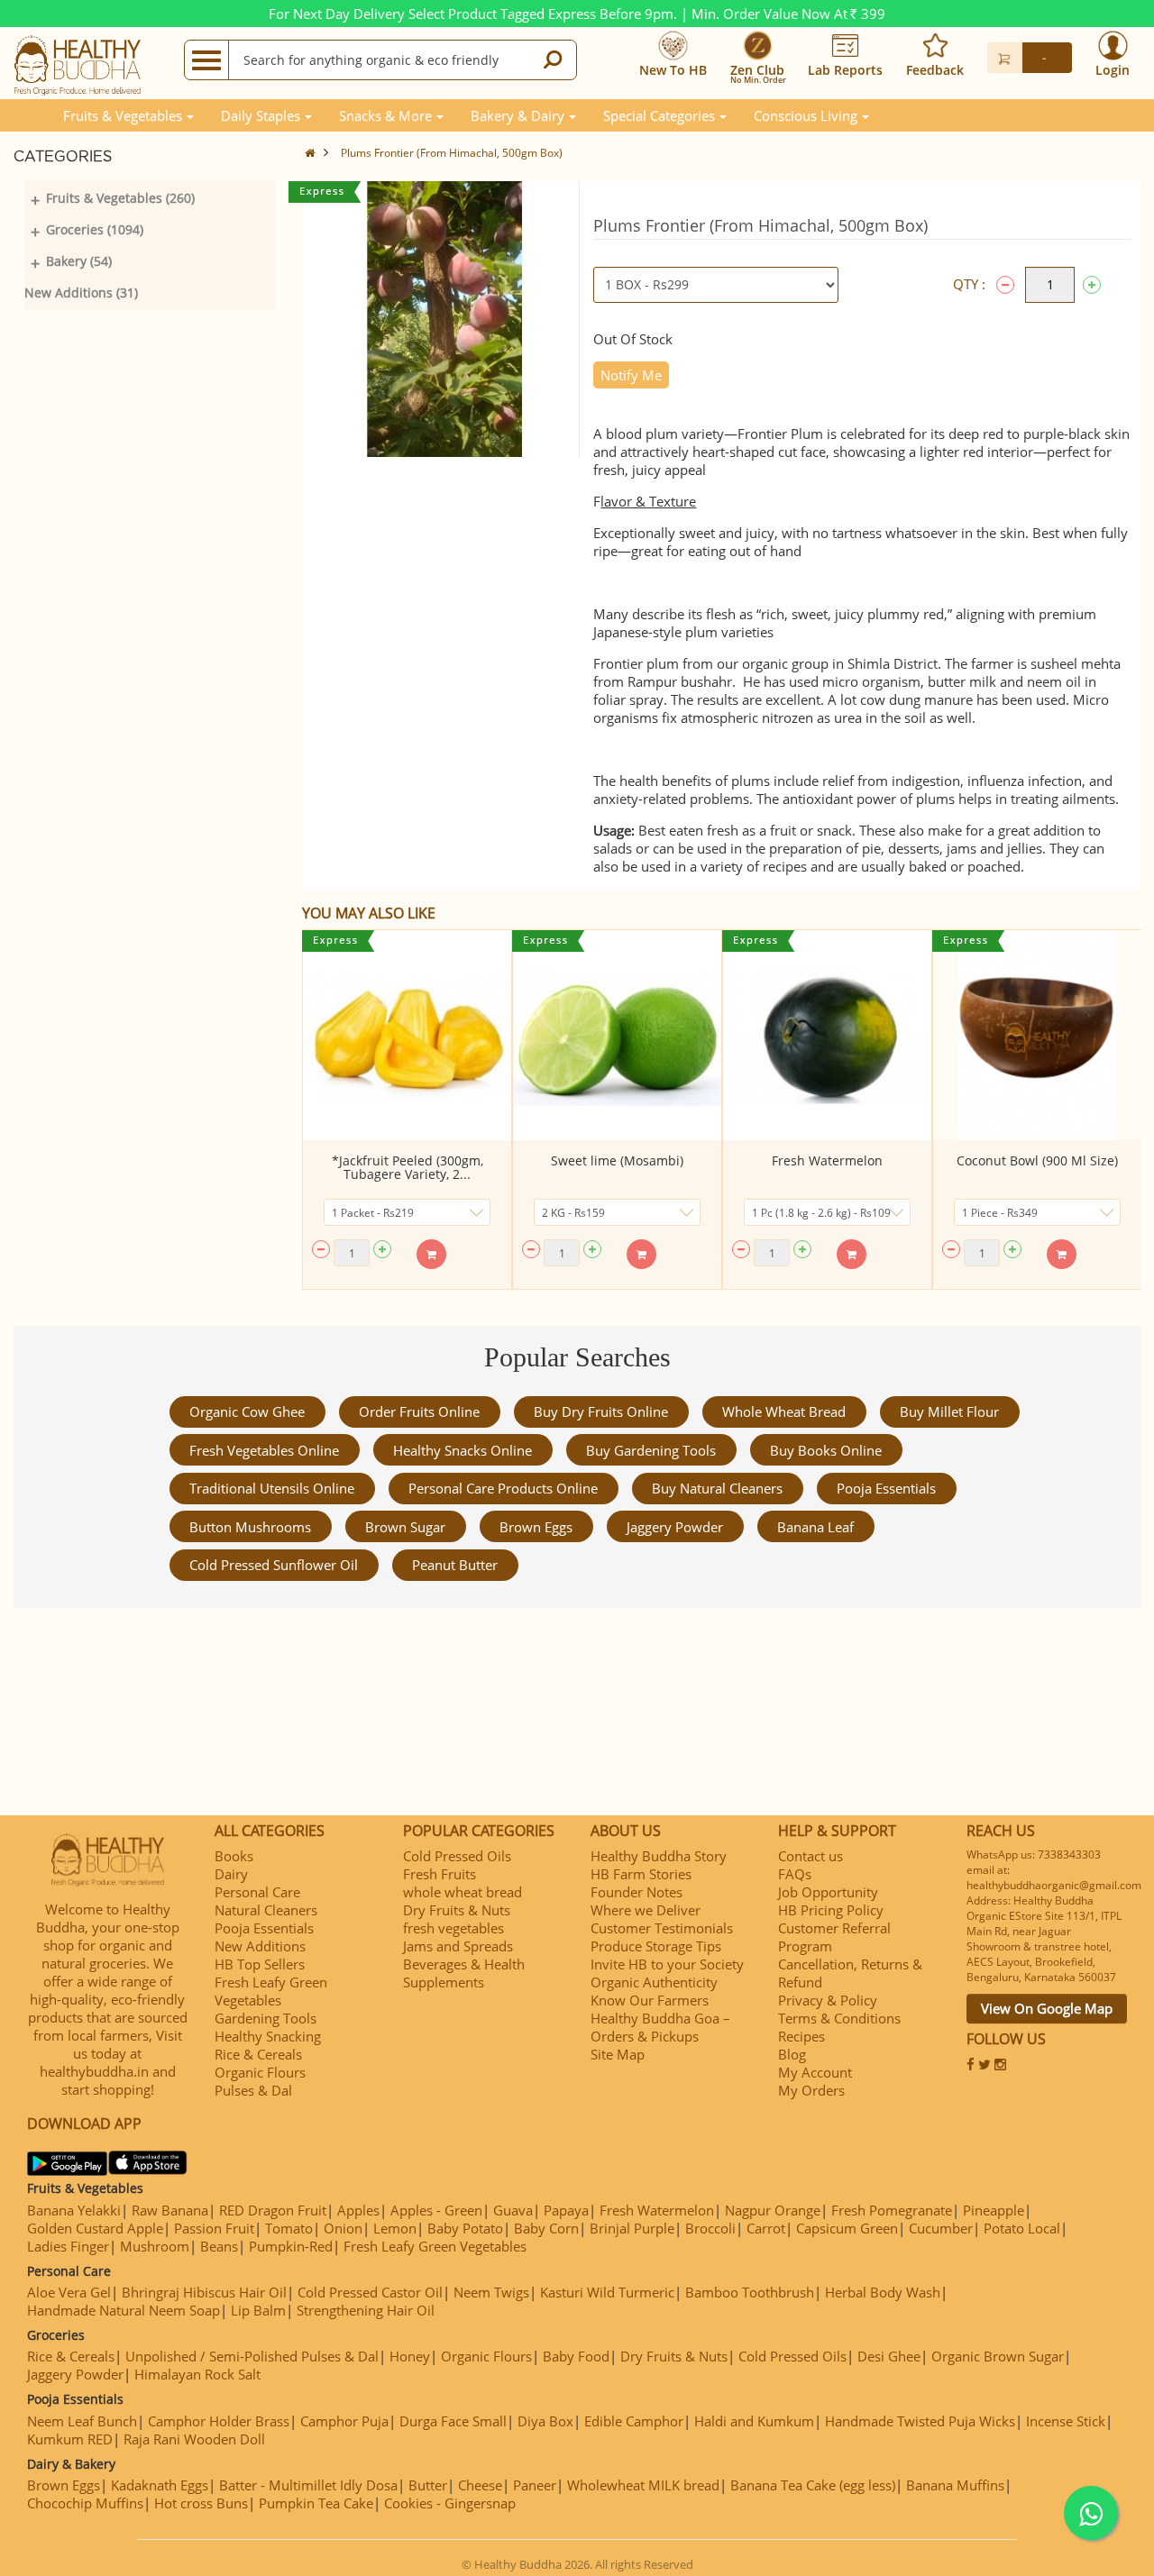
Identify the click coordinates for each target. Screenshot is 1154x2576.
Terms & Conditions (839, 2018)
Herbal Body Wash (883, 2292)
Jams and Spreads (458, 1946)
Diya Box (545, 2421)
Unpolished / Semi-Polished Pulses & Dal (252, 2356)
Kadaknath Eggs (160, 2485)
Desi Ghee (889, 2356)
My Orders (811, 2090)
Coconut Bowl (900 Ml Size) (1037, 1160)
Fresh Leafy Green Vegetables (271, 1991)
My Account (815, 2072)
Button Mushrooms (250, 1527)
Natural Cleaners (266, 1910)
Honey (410, 2356)
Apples (358, 2210)
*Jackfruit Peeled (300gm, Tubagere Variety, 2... (408, 1167)
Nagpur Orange (773, 2210)
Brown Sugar (405, 1527)
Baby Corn (546, 2228)
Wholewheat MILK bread (643, 2485)
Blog (792, 2054)
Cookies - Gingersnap (450, 2503)
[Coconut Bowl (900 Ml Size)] (1037, 1035)
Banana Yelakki (74, 2210)
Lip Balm (258, 2310)
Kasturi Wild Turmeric (607, 2292)
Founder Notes (637, 1892)
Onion (343, 2228)
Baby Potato (465, 2228)
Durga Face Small (453, 2421)
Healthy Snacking (268, 2036)
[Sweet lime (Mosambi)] (617, 1035)
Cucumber (941, 2228)
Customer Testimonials (662, 1928)
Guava (513, 2210)
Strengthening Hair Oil (366, 2310)
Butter (428, 2485)
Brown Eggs (536, 1527)
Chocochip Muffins (85, 2503)
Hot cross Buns (201, 2503)
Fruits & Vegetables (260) (120, 198)
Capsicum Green (847, 2228)
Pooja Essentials (886, 1488)
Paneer (535, 2485)
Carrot (766, 2228)
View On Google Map (1047, 2008)
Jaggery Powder (675, 1527)
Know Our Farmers (650, 2000)
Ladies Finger (68, 2246)
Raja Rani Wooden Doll (194, 2439)
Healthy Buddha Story (659, 1856)
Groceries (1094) (95, 229)
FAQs (795, 1874)
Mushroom (155, 2246)
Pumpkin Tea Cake (316, 2503)
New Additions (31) (81, 292)
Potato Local (1022, 2228)
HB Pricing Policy (831, 1910)
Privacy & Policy (828, 2000)
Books (234, 1856)
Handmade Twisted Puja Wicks (920, 2421)
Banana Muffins (955, 2485)
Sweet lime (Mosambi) (617, 1160)
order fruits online (419, 1411)
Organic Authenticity (654, 1982)
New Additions (260, 1946)
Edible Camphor (634, 2421)
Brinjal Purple (632, 2228)
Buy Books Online (826, 1450)
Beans (219, 2246)
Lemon (395, 2228)
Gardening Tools (266, 2018)
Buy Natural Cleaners (717, 1488)
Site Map (618, 2054)
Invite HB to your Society (667, 1964)
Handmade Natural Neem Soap (124, 2310)
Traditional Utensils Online (272, 1488)
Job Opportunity (828, 1892)
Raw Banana (170, 2210)
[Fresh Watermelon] (827, 1035)
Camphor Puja (344, 2421)
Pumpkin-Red (291, 2246)
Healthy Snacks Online (463, 1450)
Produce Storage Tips (656, 1946)
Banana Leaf (815, 1527)
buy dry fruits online (601, 1411)
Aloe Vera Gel (69, 2292)
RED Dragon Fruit (273, 2210)
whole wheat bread (784, 1411)
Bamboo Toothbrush (750, 2292)
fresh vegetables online (264, 1450)
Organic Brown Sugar (998, 2356)
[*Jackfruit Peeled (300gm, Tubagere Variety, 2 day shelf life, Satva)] (407, 1035)
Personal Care (257, 1892)
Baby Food (576, 2356)
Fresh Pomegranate (892, 2210)
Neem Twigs (491, 2292)
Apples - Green (436, 2210)
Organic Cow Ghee (247, 1411)
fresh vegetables (453, 1928)
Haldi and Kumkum (754, 2421)
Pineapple (994, 2210)
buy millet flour (949, 1411)
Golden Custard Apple (95, 2228)
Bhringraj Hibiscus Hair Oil (204, 2292)
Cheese (480, 2485)
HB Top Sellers (260, 1964)
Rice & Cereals (258, 2054)
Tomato (289, 2228)
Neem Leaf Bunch (82, 2421)
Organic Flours (260, 2072)
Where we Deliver (646, 1910)
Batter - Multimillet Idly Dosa (308, 2485)
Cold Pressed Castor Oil (370, 2292)
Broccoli (710, 2228)
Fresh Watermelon (827, 1160)
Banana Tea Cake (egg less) (813, 2485)
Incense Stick (1066, 2421)
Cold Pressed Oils (457, 1856)
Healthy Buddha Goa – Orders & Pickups (660, 2027)
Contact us (811, 1856)
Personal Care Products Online (503, 1488)
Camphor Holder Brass (219, 2421)
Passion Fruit (214, 2228)
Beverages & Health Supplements (464, 1973)
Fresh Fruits (440, 1874)
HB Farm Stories (641, 1874)
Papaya (566, 2210)
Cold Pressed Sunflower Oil (274, 1565)
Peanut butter (455, 1565)
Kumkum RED (70, 2439)
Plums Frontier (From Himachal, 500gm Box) (452, 153)
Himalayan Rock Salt (197, 2374)
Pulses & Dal (253, 2090)
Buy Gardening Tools (651, 1450)
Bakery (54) (79, 261)
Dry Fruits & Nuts (457, 1910)
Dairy (231, 1874)
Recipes (801, 2036)
